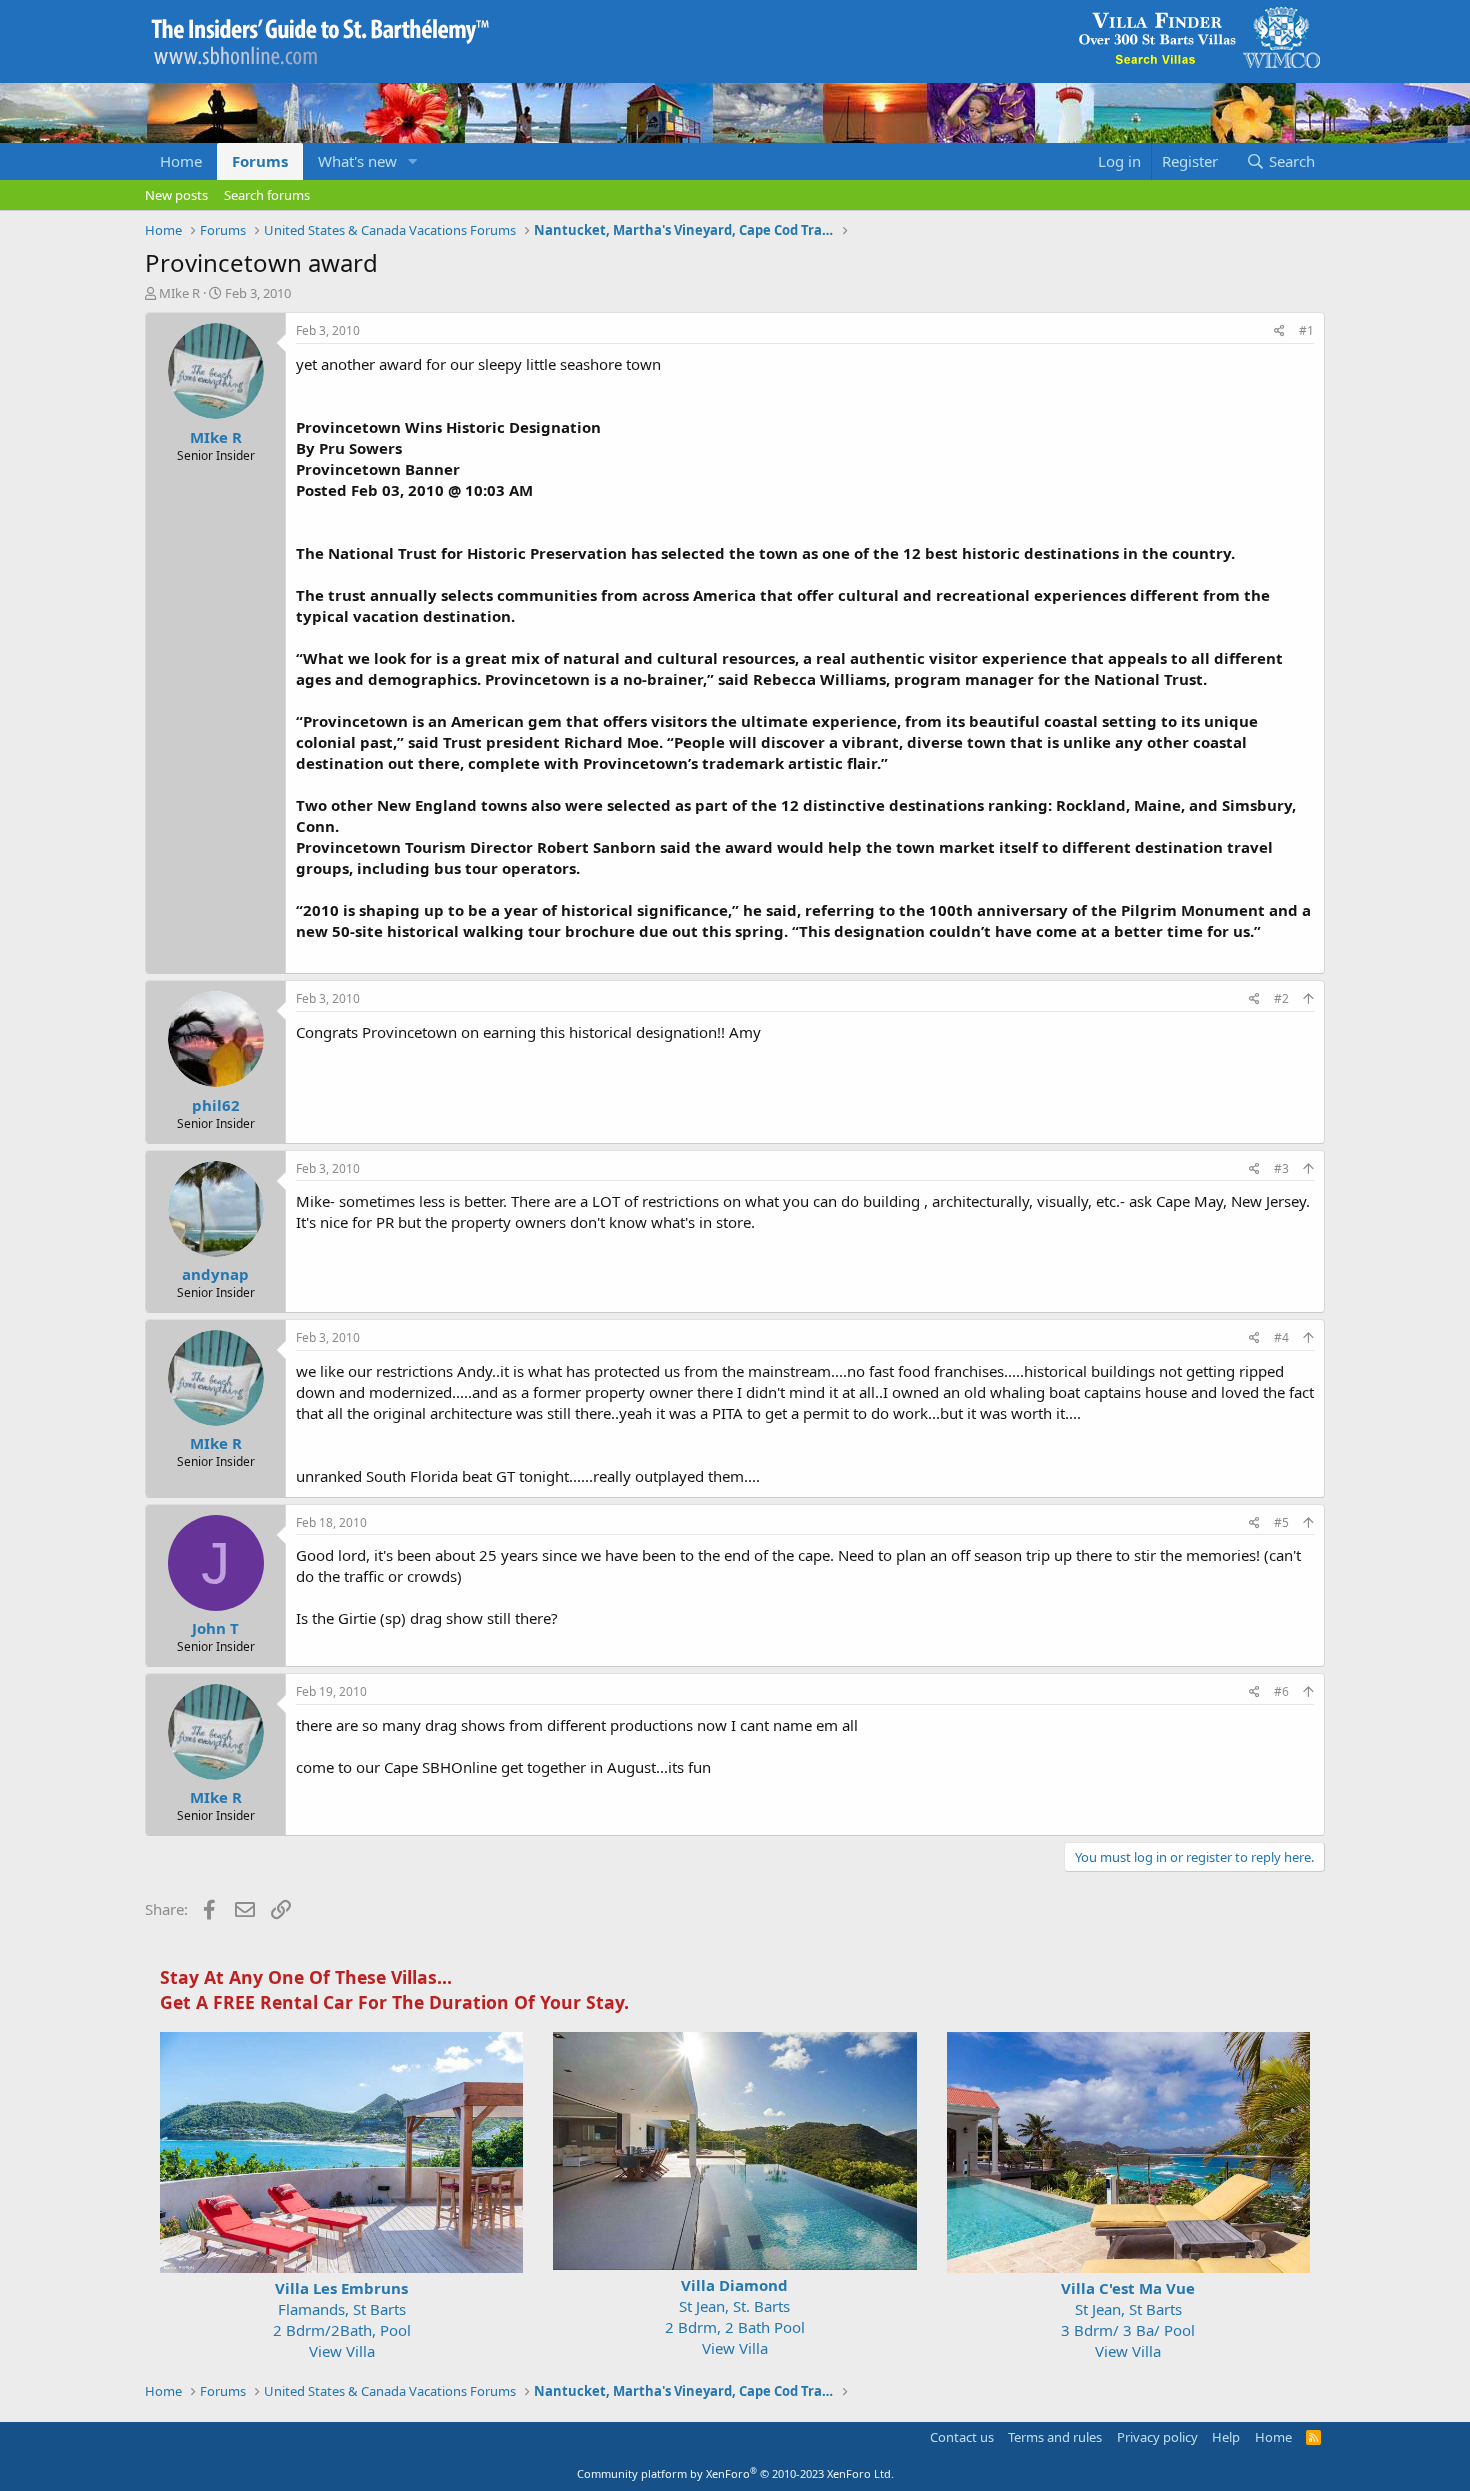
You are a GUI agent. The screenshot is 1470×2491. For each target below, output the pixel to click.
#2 (1281, 998)
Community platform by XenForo (735, 2473)
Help (1226, 2437)
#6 (1281, 1691)
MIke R (179, 293)
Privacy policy (1157, 2437)
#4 (1281, 1337)
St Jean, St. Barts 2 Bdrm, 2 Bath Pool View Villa (735, 2316)
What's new (357, 161)
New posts (176, 195)
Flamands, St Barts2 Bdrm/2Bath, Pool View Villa (342, 2319)
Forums (260, 161)
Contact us (962, 2437)
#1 (1306, 330)
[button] (413, 161)
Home (181, 161)
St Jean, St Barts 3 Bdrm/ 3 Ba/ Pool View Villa (1128, 2319)
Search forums (267, 195)
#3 (1281, 1168)
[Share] (1279, 331)
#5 (1281, 1522)
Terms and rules (1055, 2437)
